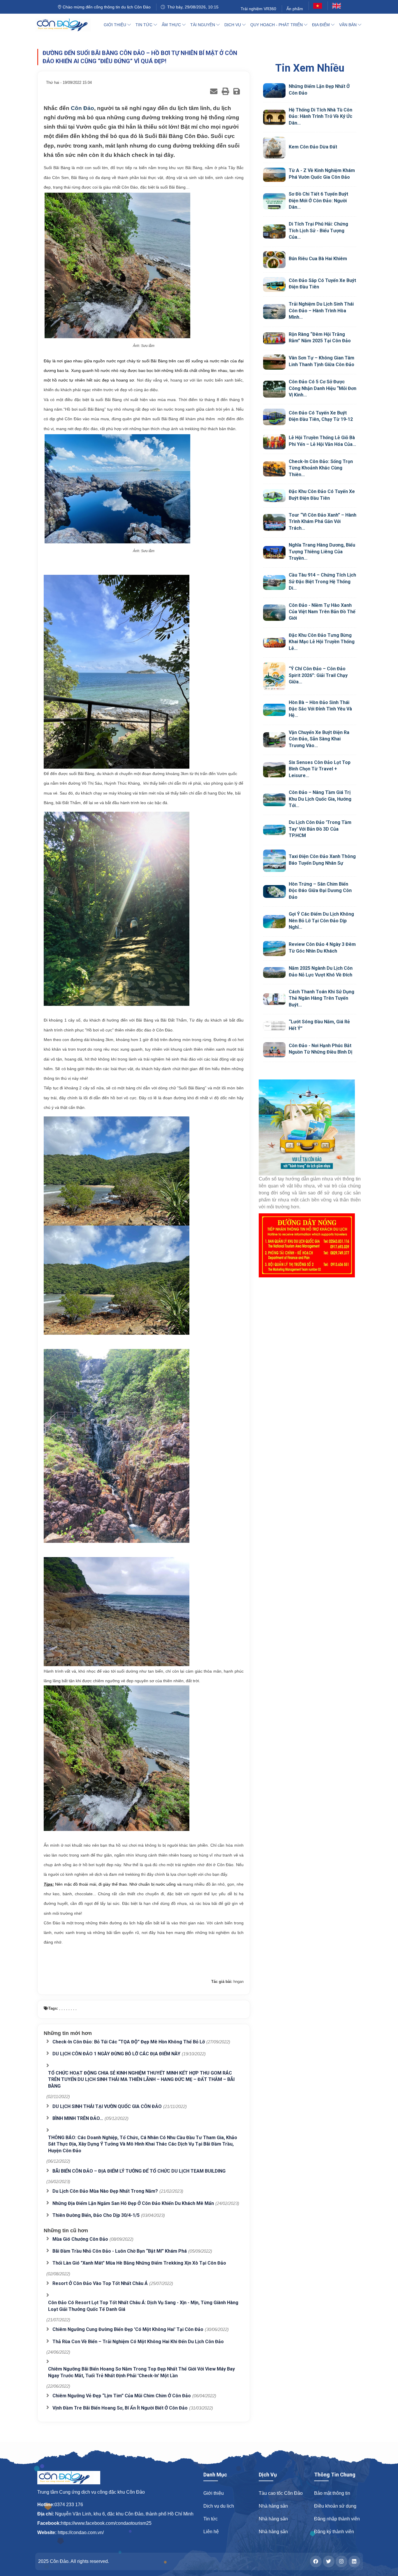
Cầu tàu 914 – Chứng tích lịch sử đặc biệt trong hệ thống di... (322, 581)
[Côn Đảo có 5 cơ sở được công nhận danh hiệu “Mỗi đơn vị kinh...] (274, 389)
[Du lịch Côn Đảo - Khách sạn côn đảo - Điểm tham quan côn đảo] (67, 25)
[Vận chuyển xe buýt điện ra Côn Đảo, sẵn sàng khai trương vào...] (274, 740)
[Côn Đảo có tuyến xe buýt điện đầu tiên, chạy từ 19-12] (274, 417)
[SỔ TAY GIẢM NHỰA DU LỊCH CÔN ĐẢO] (310, 1127)
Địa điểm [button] (322, 25)
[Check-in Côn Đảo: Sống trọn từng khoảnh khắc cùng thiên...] (274, 469)
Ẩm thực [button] (172, 25)
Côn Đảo (82, 108)
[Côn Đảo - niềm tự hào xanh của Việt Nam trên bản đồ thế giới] (274, 613)
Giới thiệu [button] (116, 25)
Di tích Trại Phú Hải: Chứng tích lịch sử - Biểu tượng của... (318, 231)
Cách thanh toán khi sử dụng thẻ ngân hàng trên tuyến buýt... (322, 998)
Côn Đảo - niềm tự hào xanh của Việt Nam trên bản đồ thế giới (322, 612)
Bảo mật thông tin (332, 2493)
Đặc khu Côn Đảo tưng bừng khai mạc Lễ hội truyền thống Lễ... (322, 642)
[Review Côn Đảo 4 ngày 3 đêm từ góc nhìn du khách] (274, 949)
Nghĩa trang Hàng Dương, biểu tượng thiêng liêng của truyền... (322, 552)
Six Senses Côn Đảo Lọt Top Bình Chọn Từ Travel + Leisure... (320, 769)
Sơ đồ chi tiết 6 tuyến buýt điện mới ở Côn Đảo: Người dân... (318, 201)
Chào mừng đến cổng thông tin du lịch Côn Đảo (106, 7)
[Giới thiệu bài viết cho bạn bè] (214, 91)
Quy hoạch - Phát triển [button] (277, 25)
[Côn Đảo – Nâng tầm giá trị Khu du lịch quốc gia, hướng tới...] (274, 800)
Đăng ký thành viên (334, 2532)
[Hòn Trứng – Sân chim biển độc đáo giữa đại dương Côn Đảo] (274, 891)
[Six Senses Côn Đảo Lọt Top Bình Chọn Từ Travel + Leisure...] (274, 770)
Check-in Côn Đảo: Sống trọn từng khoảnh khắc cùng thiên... (321, 468)
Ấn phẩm (295, 9)
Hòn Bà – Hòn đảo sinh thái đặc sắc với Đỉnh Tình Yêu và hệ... (320, 709)
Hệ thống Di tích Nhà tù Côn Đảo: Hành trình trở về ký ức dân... (320, 116)
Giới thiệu (214, 2493)
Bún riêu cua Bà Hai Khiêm (318, 259)
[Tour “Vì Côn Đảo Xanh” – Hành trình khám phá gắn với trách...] (274, 522)
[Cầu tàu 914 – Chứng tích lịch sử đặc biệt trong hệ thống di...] (274, 583)
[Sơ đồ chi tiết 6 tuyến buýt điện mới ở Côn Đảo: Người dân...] (274, 201)
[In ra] (225, 91)
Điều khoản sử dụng (335, 2506)
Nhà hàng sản (273, 2506)
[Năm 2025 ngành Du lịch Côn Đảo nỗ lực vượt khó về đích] (274, 973)
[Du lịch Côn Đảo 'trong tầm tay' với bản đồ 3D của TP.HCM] (274, 830)
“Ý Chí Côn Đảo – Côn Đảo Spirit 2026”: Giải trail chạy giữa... (318, 675)
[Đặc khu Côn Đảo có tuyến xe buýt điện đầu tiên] (274, 496)
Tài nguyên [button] (203, 25)
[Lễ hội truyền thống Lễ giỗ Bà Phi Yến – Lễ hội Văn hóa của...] (274, 442)
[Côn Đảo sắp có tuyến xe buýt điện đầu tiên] (274, 285)
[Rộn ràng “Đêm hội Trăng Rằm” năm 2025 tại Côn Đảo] (274, 338)
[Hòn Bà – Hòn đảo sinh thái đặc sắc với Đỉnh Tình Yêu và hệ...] (274, 710)
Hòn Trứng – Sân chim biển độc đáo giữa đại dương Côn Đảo (320, 891)
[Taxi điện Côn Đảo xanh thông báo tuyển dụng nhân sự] (274, 861)
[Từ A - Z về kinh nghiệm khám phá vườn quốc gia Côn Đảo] (274, 175)
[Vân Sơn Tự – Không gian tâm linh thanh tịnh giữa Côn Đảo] (274, 362)
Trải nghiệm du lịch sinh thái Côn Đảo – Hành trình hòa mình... (321, 311)
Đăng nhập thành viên (337, 2519)
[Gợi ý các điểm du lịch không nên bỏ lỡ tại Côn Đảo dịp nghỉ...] (274, 922)
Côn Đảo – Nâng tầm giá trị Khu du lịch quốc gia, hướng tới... (320, 799)
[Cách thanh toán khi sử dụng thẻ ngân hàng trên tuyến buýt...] (274, 999)
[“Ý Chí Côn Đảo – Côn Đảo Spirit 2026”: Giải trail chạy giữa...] (274, 676)
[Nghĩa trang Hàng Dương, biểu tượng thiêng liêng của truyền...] (274, 552)
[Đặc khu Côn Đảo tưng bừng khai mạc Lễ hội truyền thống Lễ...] (274, 642)
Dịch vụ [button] (233, 25)
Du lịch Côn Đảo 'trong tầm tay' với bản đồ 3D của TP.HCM (320, 829)
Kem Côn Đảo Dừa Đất (313, 147)
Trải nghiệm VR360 (258, 9)
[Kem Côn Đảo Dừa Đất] (274, 148)
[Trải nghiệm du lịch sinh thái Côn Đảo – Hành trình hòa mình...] (274, 312)
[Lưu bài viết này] (237, 91)
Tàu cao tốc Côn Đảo (281, 2493)
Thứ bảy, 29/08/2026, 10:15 (192, 7)
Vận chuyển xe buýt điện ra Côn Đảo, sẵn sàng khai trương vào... (319, 739)
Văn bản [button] (348, 25)
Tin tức (211, 2519)
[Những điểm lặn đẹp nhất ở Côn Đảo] (274, 91)
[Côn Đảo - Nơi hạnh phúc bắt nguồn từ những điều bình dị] (274, 1050)
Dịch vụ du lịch (219, 2506)
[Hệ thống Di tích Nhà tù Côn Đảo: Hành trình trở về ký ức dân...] (274, 117)
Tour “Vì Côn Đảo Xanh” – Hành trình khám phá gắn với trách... (323, 522)
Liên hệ (211, 2532)
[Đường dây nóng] (310, 1245)
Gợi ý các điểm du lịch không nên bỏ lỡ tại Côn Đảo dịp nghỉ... (321, 921)
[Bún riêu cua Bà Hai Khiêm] (274, 260)
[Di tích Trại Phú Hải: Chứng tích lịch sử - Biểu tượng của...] (274, 232)
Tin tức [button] (145, 25)
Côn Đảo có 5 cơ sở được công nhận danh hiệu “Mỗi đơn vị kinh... (323, 388)
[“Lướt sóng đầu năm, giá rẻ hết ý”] (274, 1026)
